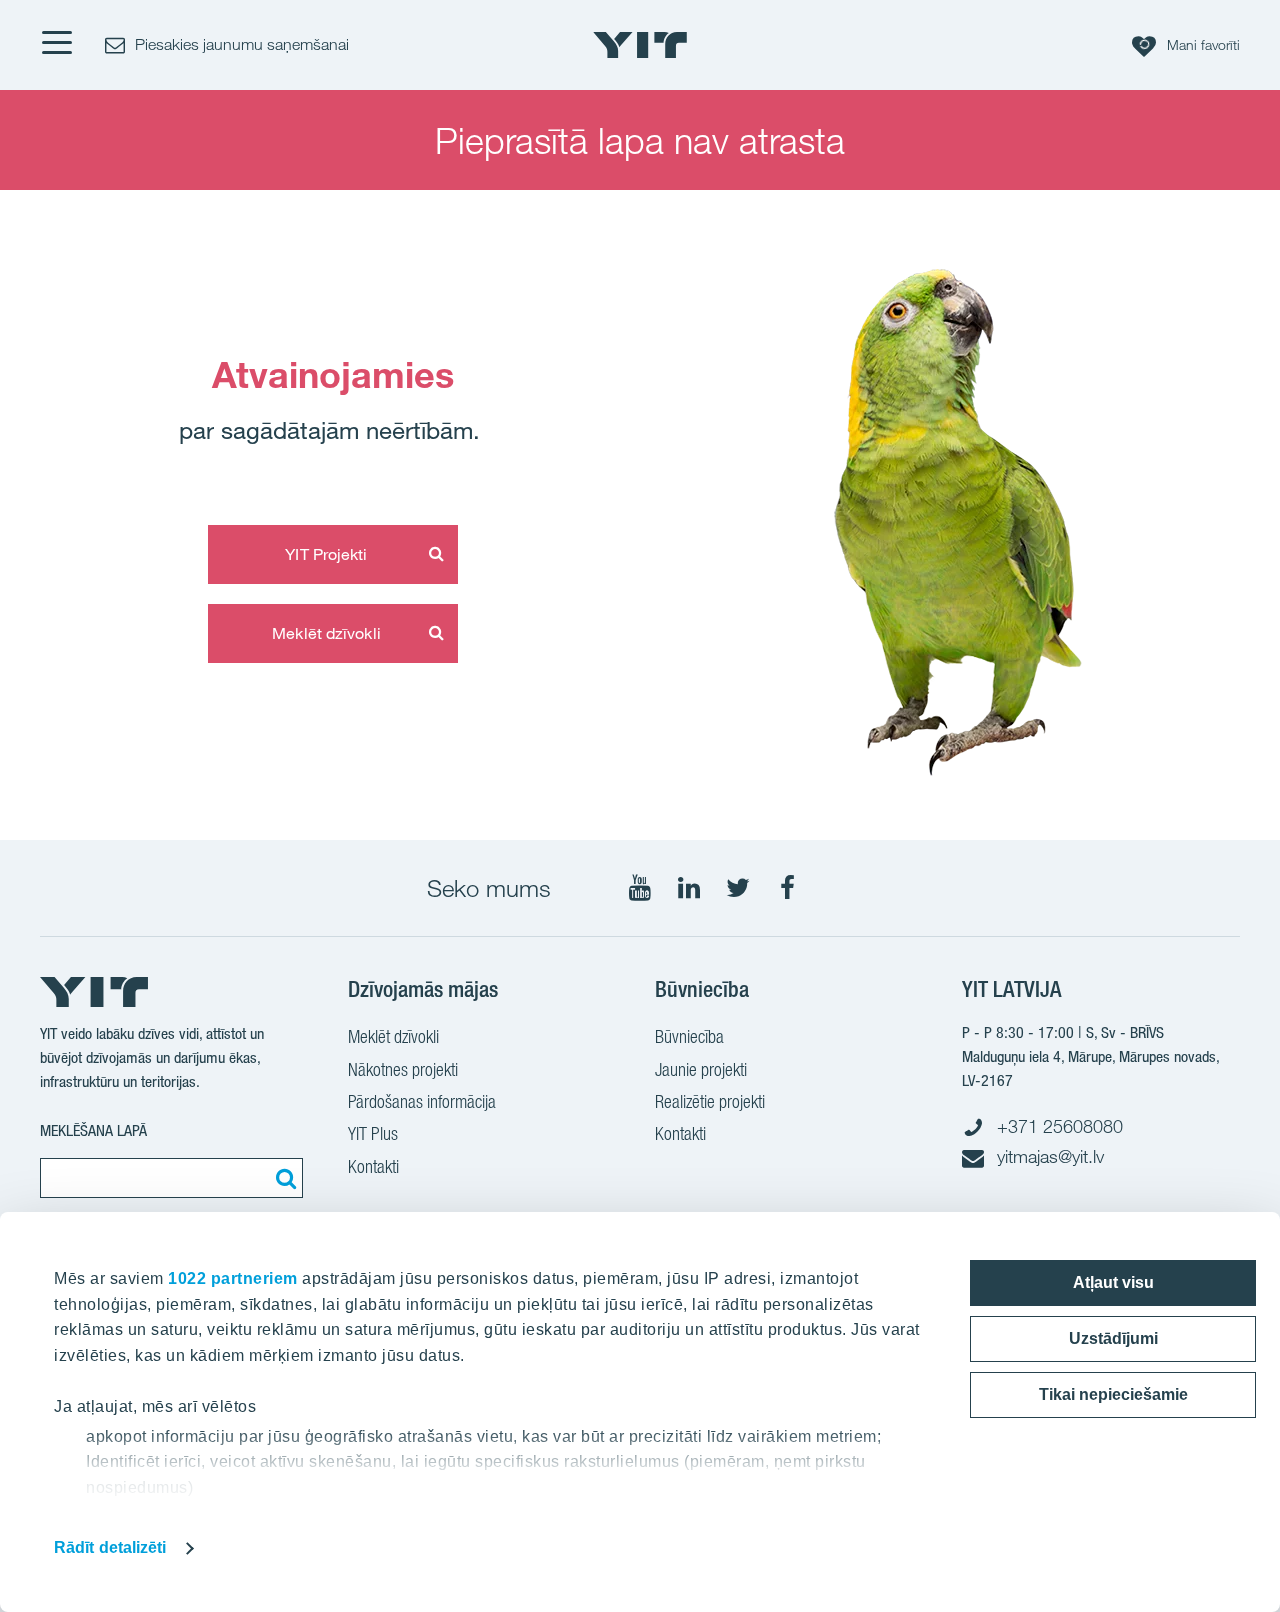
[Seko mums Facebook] (787, 888)
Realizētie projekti (710, 1101)
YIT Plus (373, 1133)
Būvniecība (689, 1036)
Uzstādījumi (1113, 1338)
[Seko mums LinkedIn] (689, 888)
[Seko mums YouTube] (640, 888)
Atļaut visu (1113, 1282)
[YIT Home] (640, 45)
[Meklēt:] (283, 1178)
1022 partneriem (233, 1278)
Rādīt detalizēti (110, 1547)
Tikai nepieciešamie (1113, 1394)
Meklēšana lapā (93, 1130)
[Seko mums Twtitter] (738, 888)
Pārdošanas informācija (422, 1101)
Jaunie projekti (701, 1069)
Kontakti (373, 1166)
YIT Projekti (326, 554)
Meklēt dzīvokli (326, 633)
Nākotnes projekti (403, 1069)
